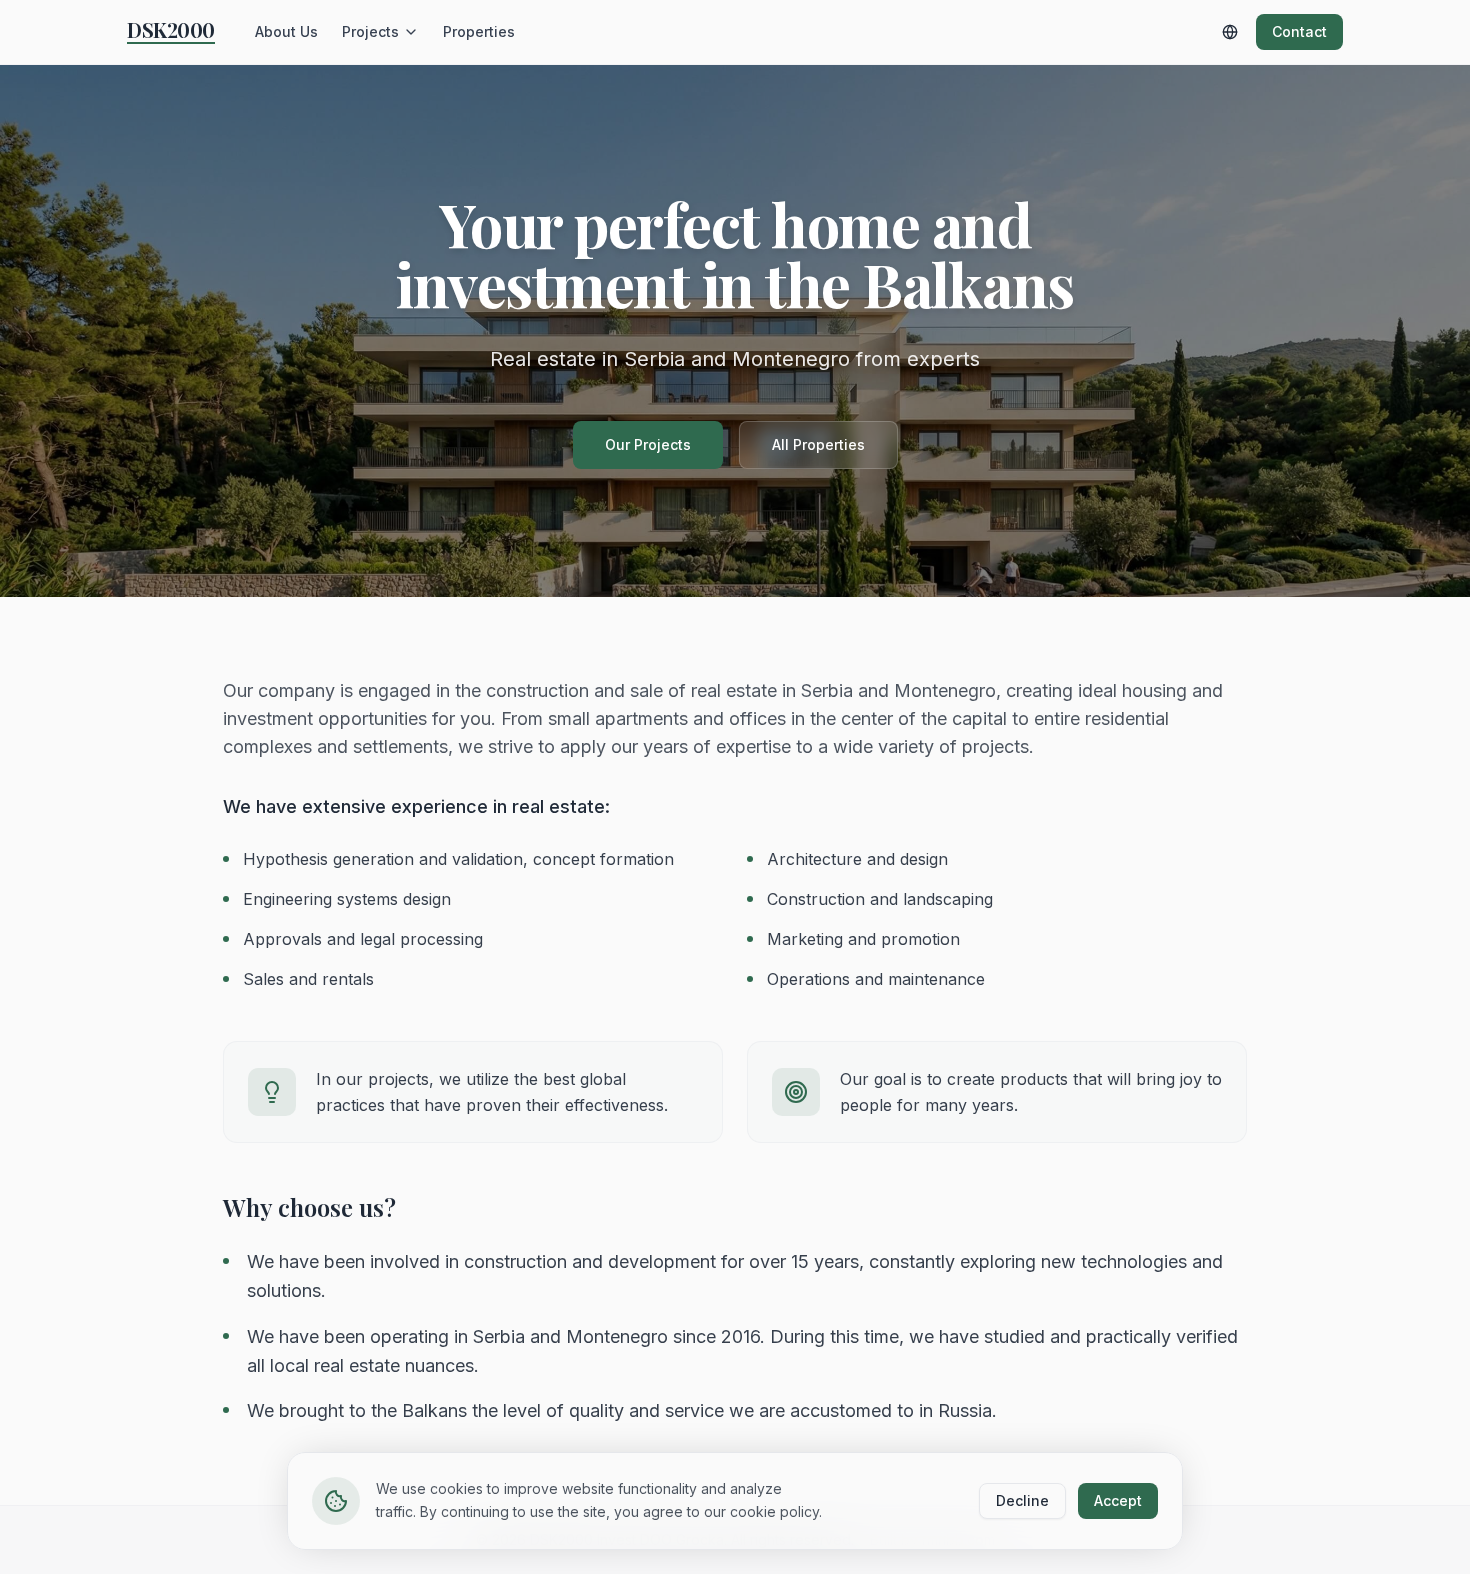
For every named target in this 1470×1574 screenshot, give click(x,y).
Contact (1299, 31)
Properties (479, 31)
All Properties (818, 444)
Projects (370, 31)
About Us (286, 31)
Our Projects (648, 444)
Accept (1118, 1500)
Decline (1022, 1500)
